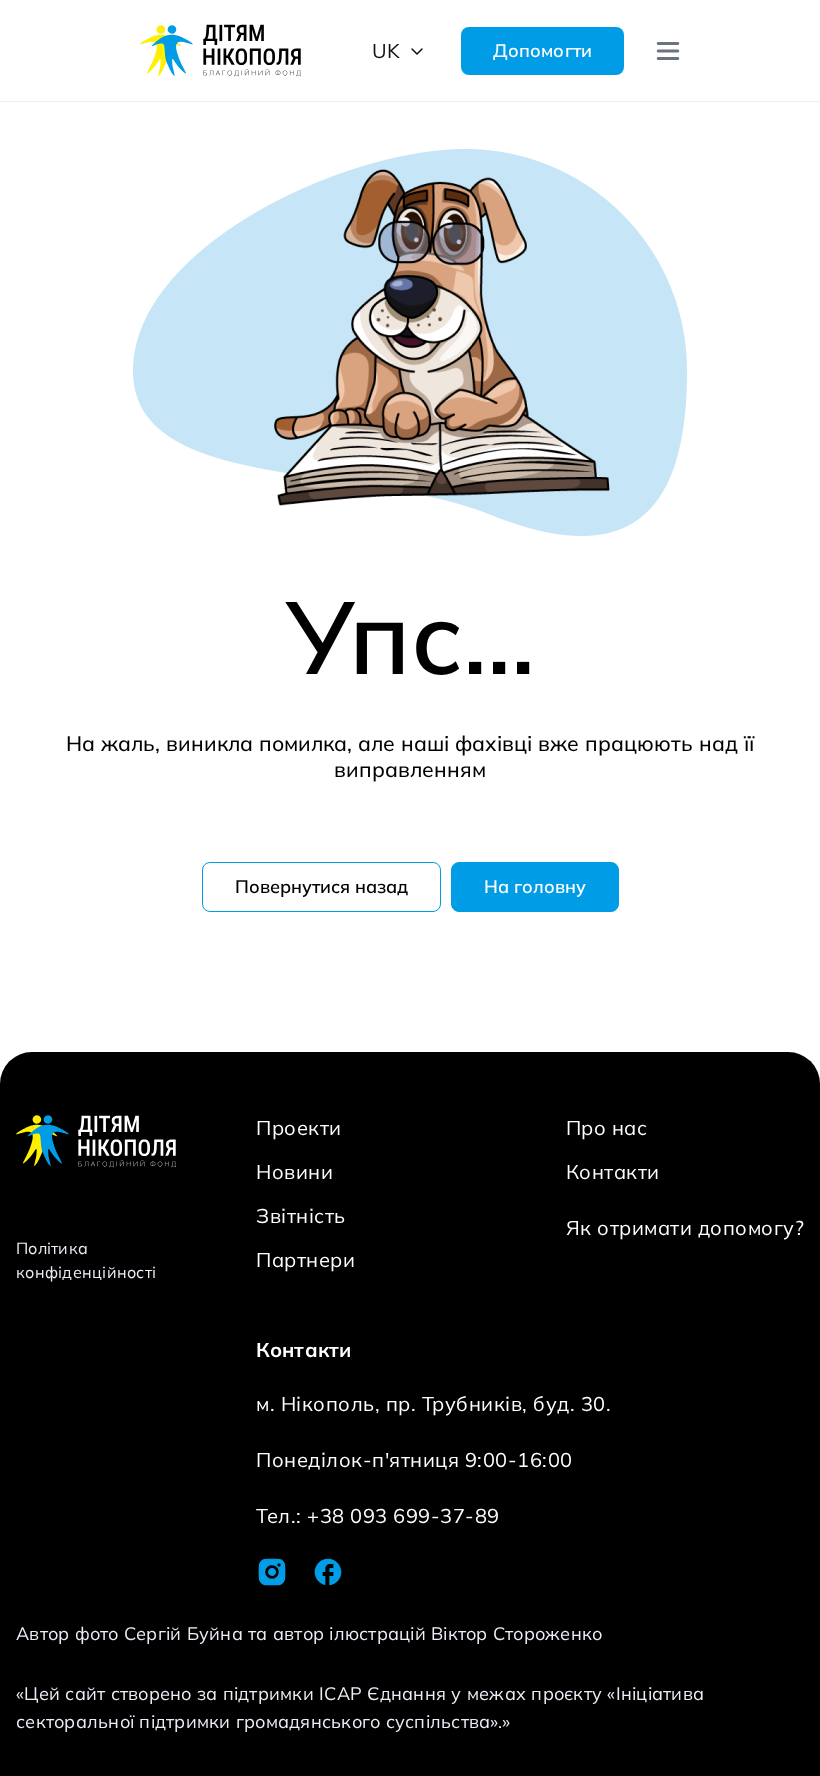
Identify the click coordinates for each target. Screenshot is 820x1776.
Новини (294, 1171)
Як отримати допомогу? (685, 1227)
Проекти (299, 1127)
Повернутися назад (321, 886)
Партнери (305, 1259)
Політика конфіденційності (86, 1260)
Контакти (613, 1171)
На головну (535, 886)
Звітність (301, 1215)
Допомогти (542, 50)
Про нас (607, 1127)
